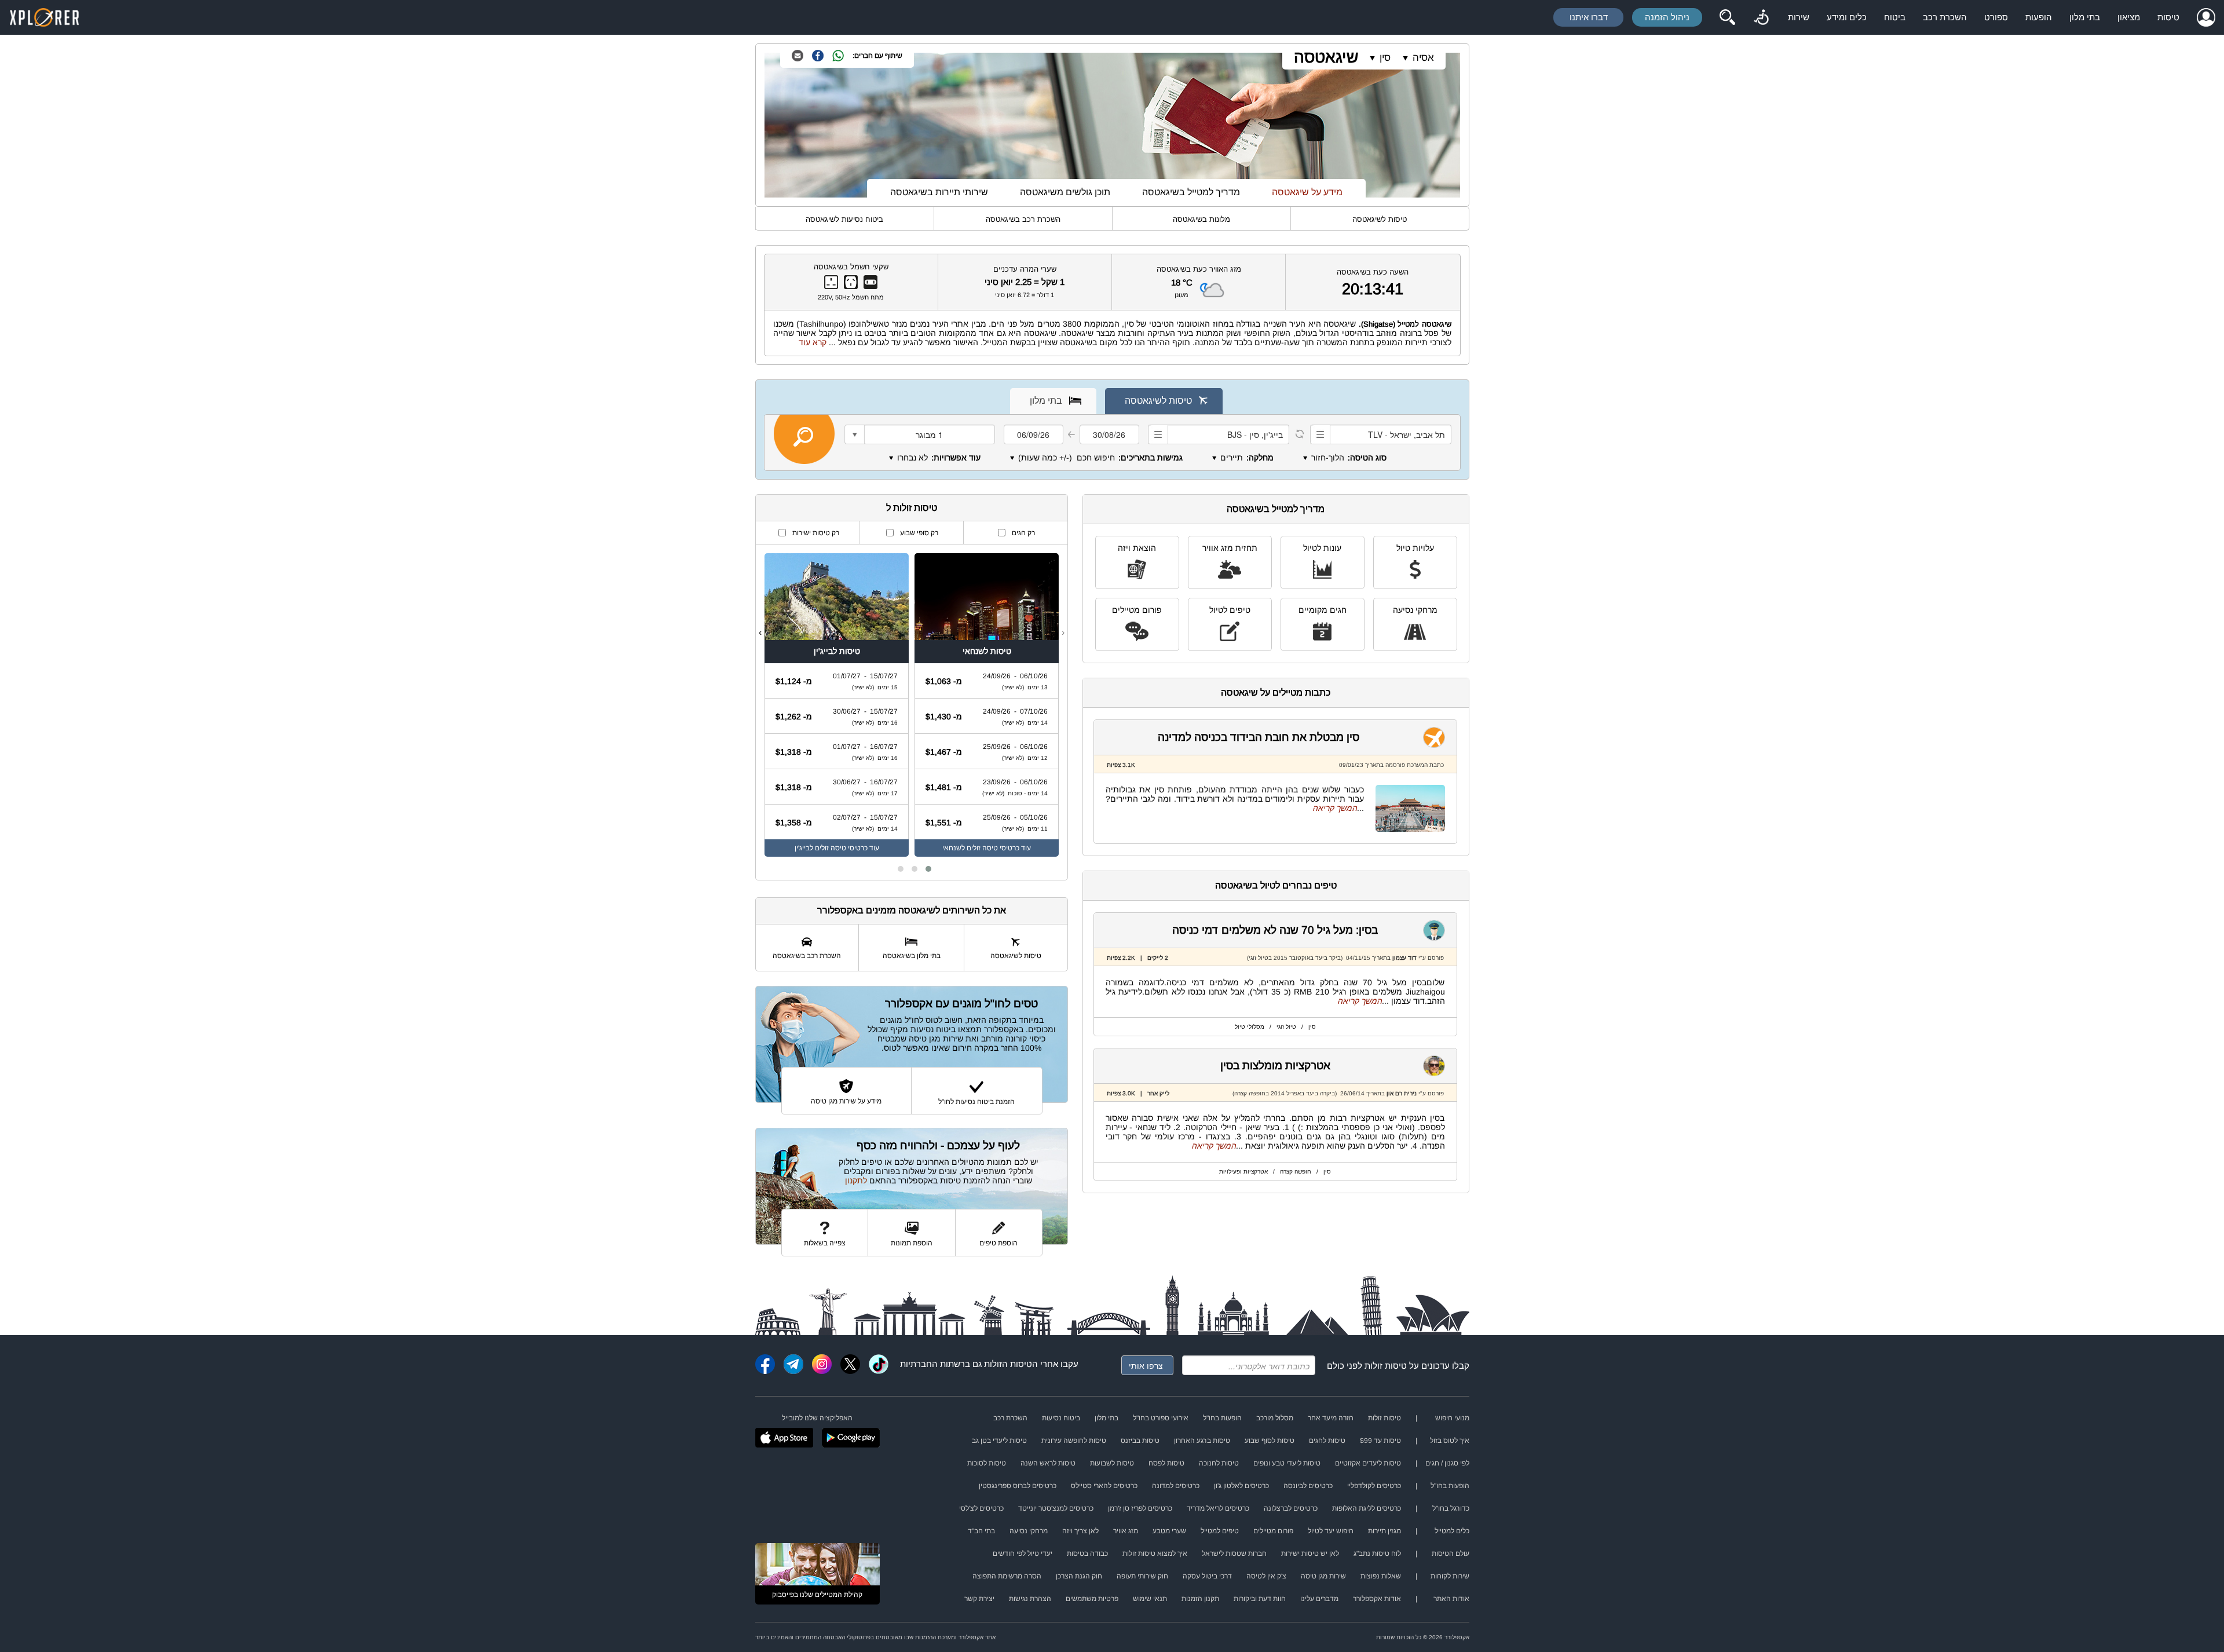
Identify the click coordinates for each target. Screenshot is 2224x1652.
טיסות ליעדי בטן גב (999, 1441)
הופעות (2039, 17)
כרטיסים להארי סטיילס (1104, 1486)
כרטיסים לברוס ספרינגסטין (1018, 1486)
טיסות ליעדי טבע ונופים (1287, 1463)
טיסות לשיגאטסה (1380, 219)
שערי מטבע (1169, 1531)
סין (1385, 58)
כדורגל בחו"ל (1451, 1508)
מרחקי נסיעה (1415, 610)
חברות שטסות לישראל (1234, 1554)
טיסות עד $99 (1380, 1441)
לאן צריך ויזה (1080, 1531)
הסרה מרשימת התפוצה (1007, 1576)
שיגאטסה (1326, 57)
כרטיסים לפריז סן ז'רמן (1140, 1508)
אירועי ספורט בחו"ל (1161, 1418)
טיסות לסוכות (987, 1463)
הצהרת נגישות (1030, 1599)
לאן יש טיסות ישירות (1310, 1554)
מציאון (2129, 17)
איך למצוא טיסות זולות (1155, 1554)
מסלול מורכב (1275, 1418)
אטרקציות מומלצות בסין (1275, 1066)
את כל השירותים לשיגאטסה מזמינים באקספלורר (912, 910)
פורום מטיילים (1137, 610)
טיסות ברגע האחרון (1202, 1441)
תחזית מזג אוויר (1230, 548)
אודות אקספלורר (1377, 1599)
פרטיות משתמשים (1092, 1599)
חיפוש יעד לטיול (1331, 1531)
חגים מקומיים (1323, 610)
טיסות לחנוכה (1219, 1463)
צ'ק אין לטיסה (1266, 1576)
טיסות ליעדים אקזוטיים (1368, 1463)
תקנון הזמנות (1200, 1599)
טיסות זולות (1386, 1366)
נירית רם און (1401, 1093)
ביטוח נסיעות (1061, 1418)
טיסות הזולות (1008, 1364)
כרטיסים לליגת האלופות (1367, 1508)
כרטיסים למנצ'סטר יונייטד (1056, 1508)
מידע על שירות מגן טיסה (846, 1101)
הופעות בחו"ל (1222, 1418)
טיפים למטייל (1220, 1531)
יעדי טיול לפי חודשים (1023, 1554)
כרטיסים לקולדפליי (1374, 1486)
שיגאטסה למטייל (1424, 324)
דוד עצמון (1404, 958)
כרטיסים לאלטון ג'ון (1241, 1486)
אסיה (1423, 58)
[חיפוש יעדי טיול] (1727, 17)
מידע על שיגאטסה (1307, 192)
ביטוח (1895, 17)
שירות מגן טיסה (1323, 1576)
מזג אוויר (1126, 1531)
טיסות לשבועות (1112, 1463)
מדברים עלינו (1319, 1599)
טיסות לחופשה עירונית (1074, 1441)
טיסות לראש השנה (1048, 1463)
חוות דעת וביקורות (1260, 1599)
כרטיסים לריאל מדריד (1218, 1508)
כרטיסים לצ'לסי (981, 1508)
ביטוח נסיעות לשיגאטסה (844, 219)
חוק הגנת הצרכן (1079, 1576)
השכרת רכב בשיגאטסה (1023, 219)
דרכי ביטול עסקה (1207, 1576)
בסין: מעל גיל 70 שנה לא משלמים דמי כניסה (1275, 930)
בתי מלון (2085, 17)
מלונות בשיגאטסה (1201, 219)
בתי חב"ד (981, 1531)
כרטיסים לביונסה (1308, 1486)
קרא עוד (813, 342)
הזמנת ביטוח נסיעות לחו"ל (976, 1102)
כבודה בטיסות (1087, 1554)
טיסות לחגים (1327, 1441)
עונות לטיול (1322, 548)
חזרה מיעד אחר (1331, 1418)
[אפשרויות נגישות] (1761, 17)
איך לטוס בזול (1450, 1441)
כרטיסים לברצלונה (1291, 1508)
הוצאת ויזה (1137, 548)
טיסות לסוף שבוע (1270, 1441)
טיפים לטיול (1230, 610)
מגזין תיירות (1384, 1531)
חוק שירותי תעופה (1142, 1576)
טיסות (2168, 17)
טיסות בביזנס (1140, 1441)
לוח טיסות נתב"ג (1377, 1554)
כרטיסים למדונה (1176, 1486)
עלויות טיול (1415, 548)
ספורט (1996, 17)
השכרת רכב (1945, 17)
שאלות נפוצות (1381, 1576)
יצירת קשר (979, 1599)
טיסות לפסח (1166, 1463)
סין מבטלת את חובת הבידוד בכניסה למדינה (1259, 737)
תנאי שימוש (1150, 1599)
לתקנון (856, 1180)
